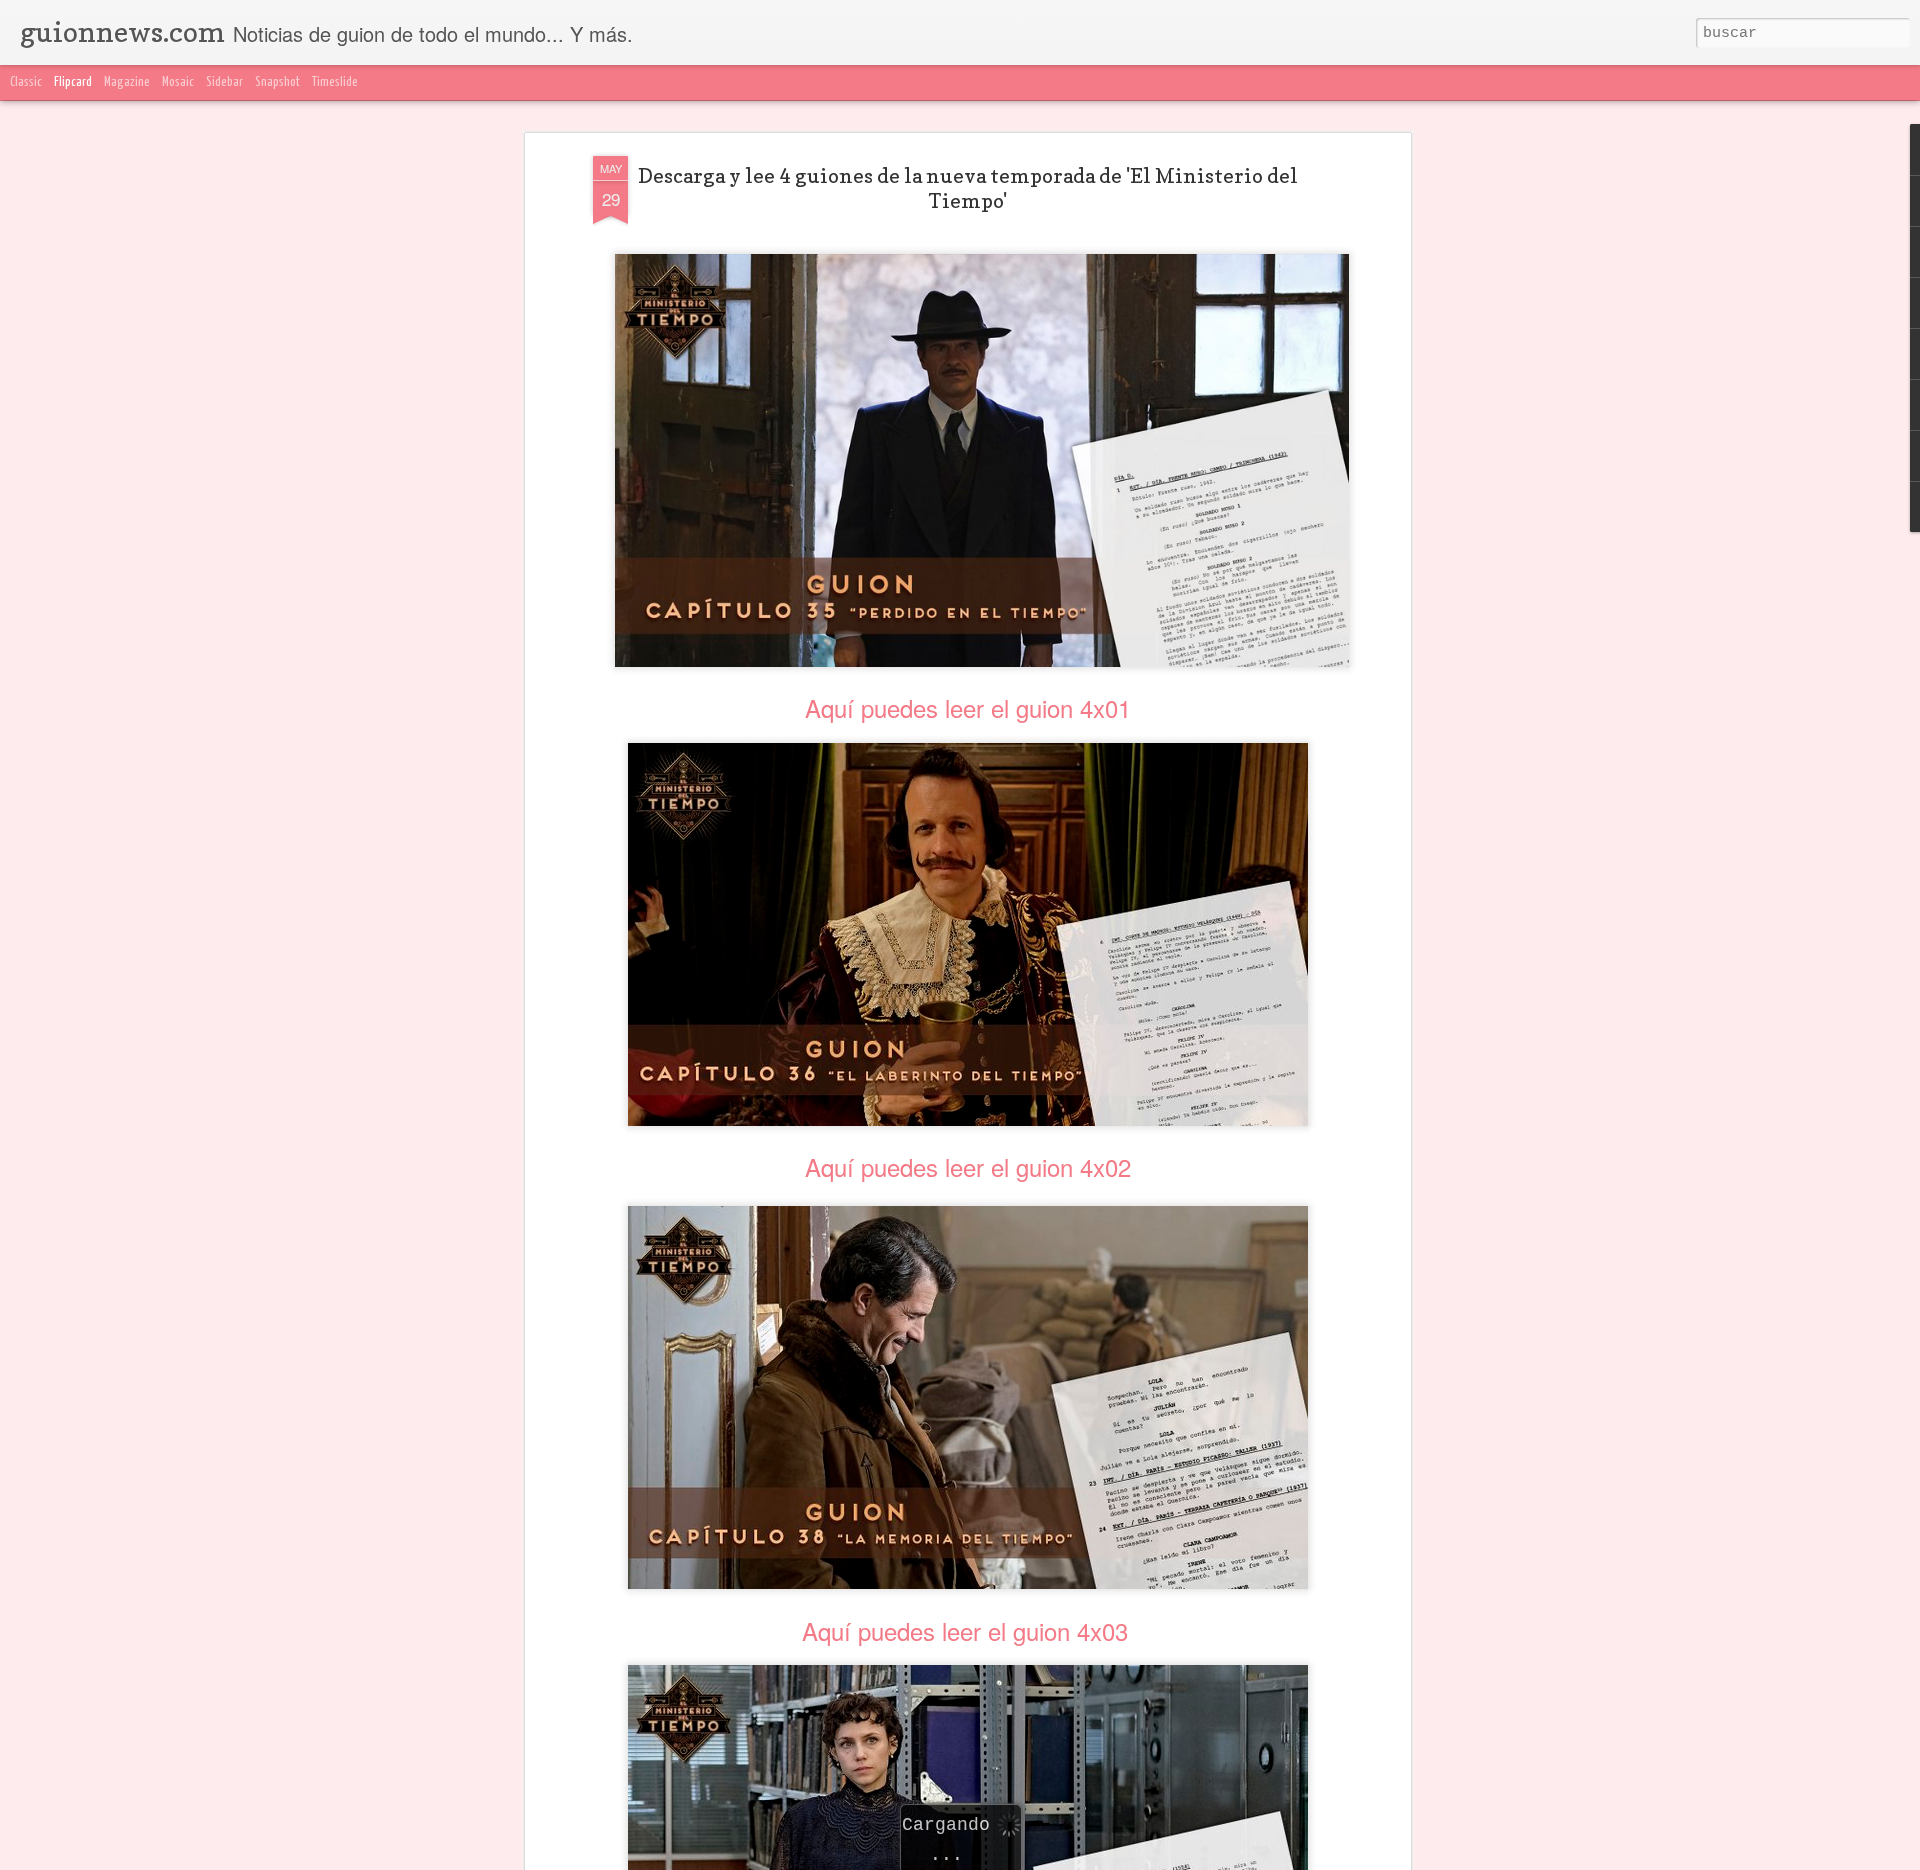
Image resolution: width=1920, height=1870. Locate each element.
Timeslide (335, 82)
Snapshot (277, 82)
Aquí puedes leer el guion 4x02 (968, 1166)
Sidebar (224, 82)
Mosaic (178, 82)
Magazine (127, 82)
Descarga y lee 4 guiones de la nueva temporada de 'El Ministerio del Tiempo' (968, 188)
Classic (26, 82)
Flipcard (73, 82)
